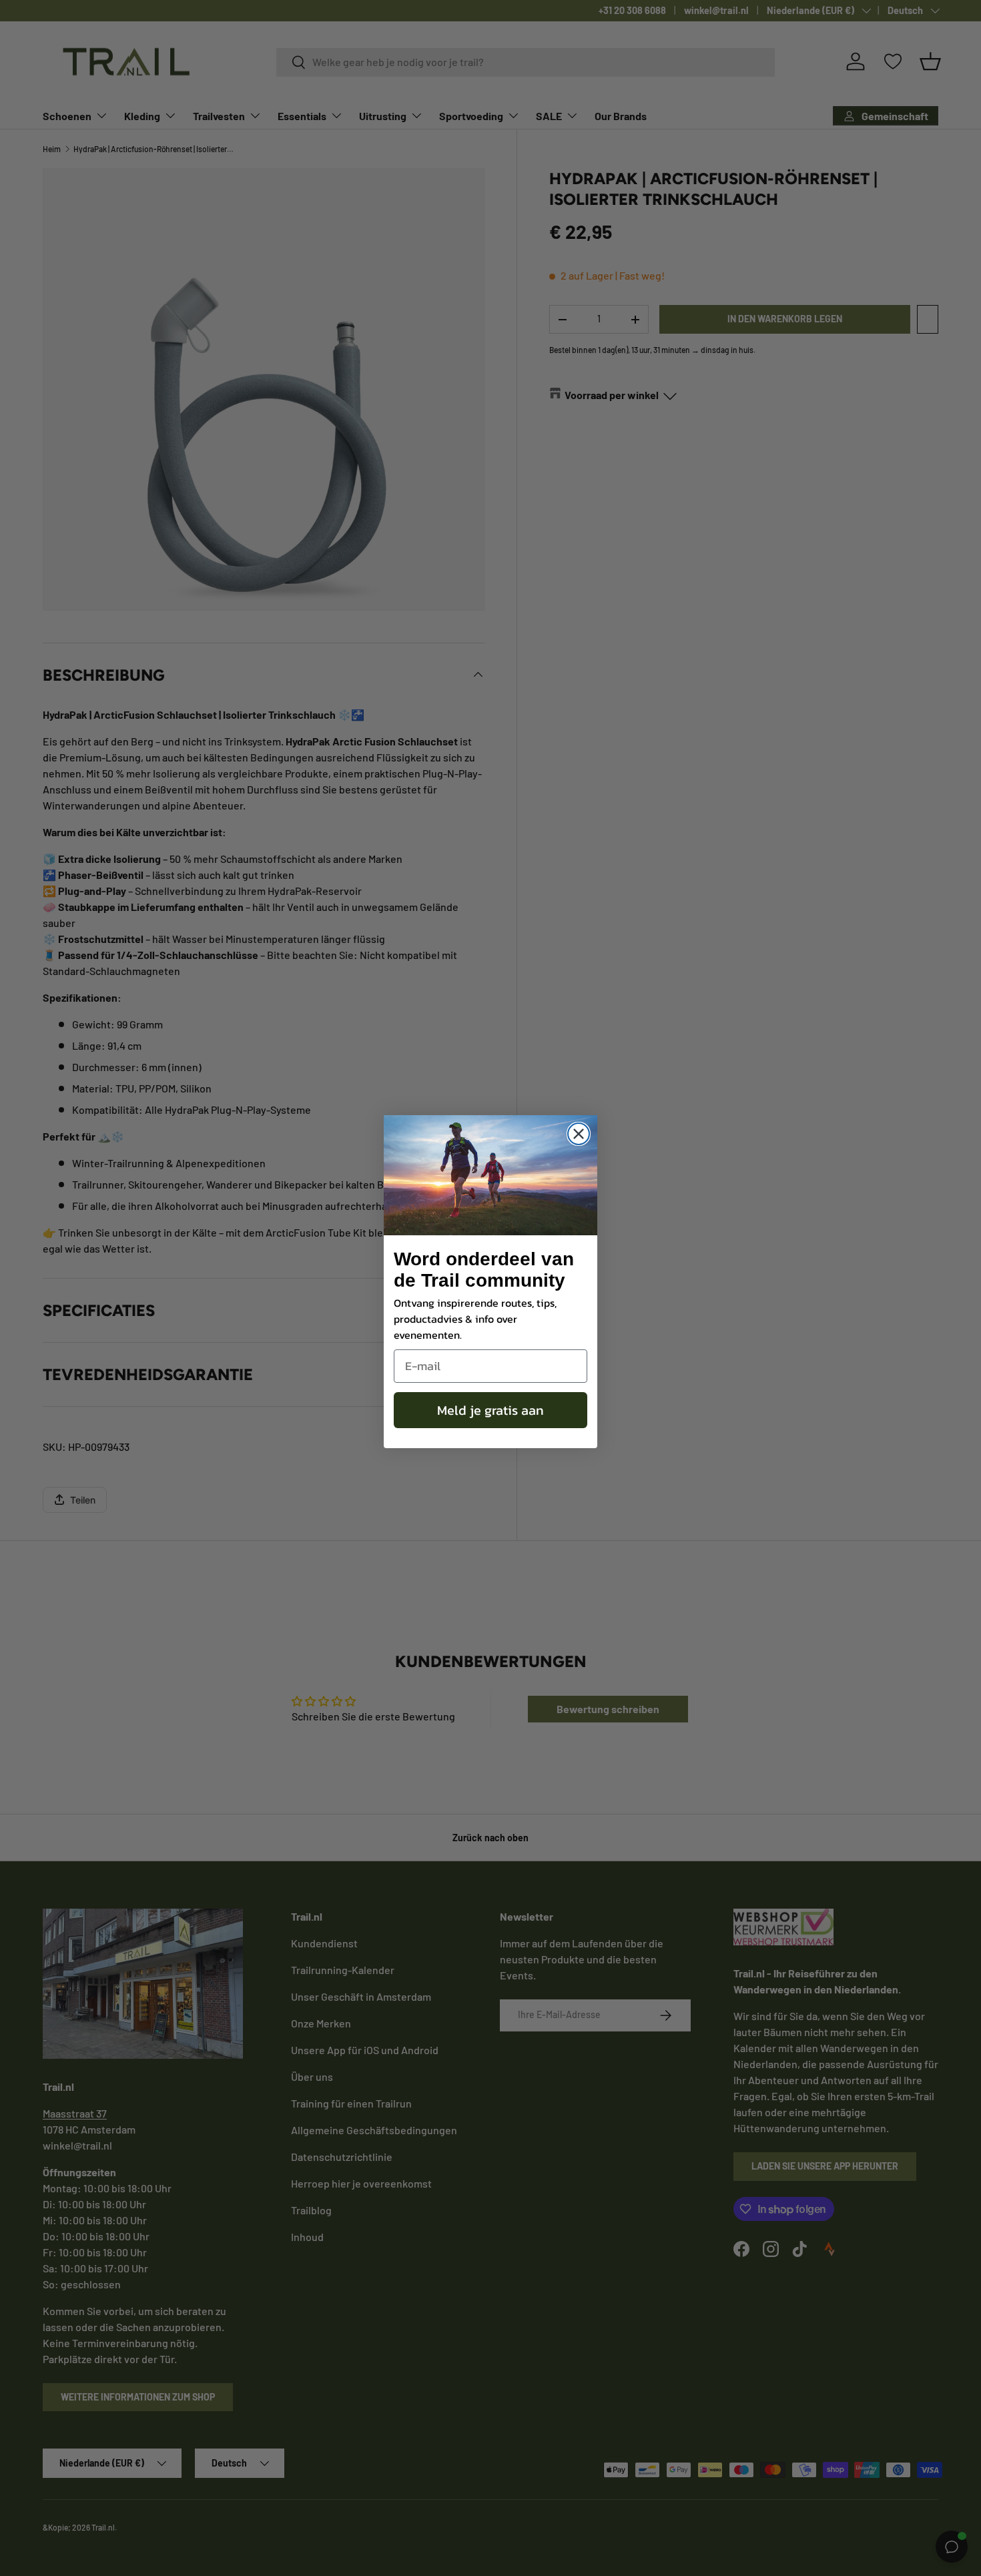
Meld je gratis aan (490, 1410)
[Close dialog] (579, 1134)
